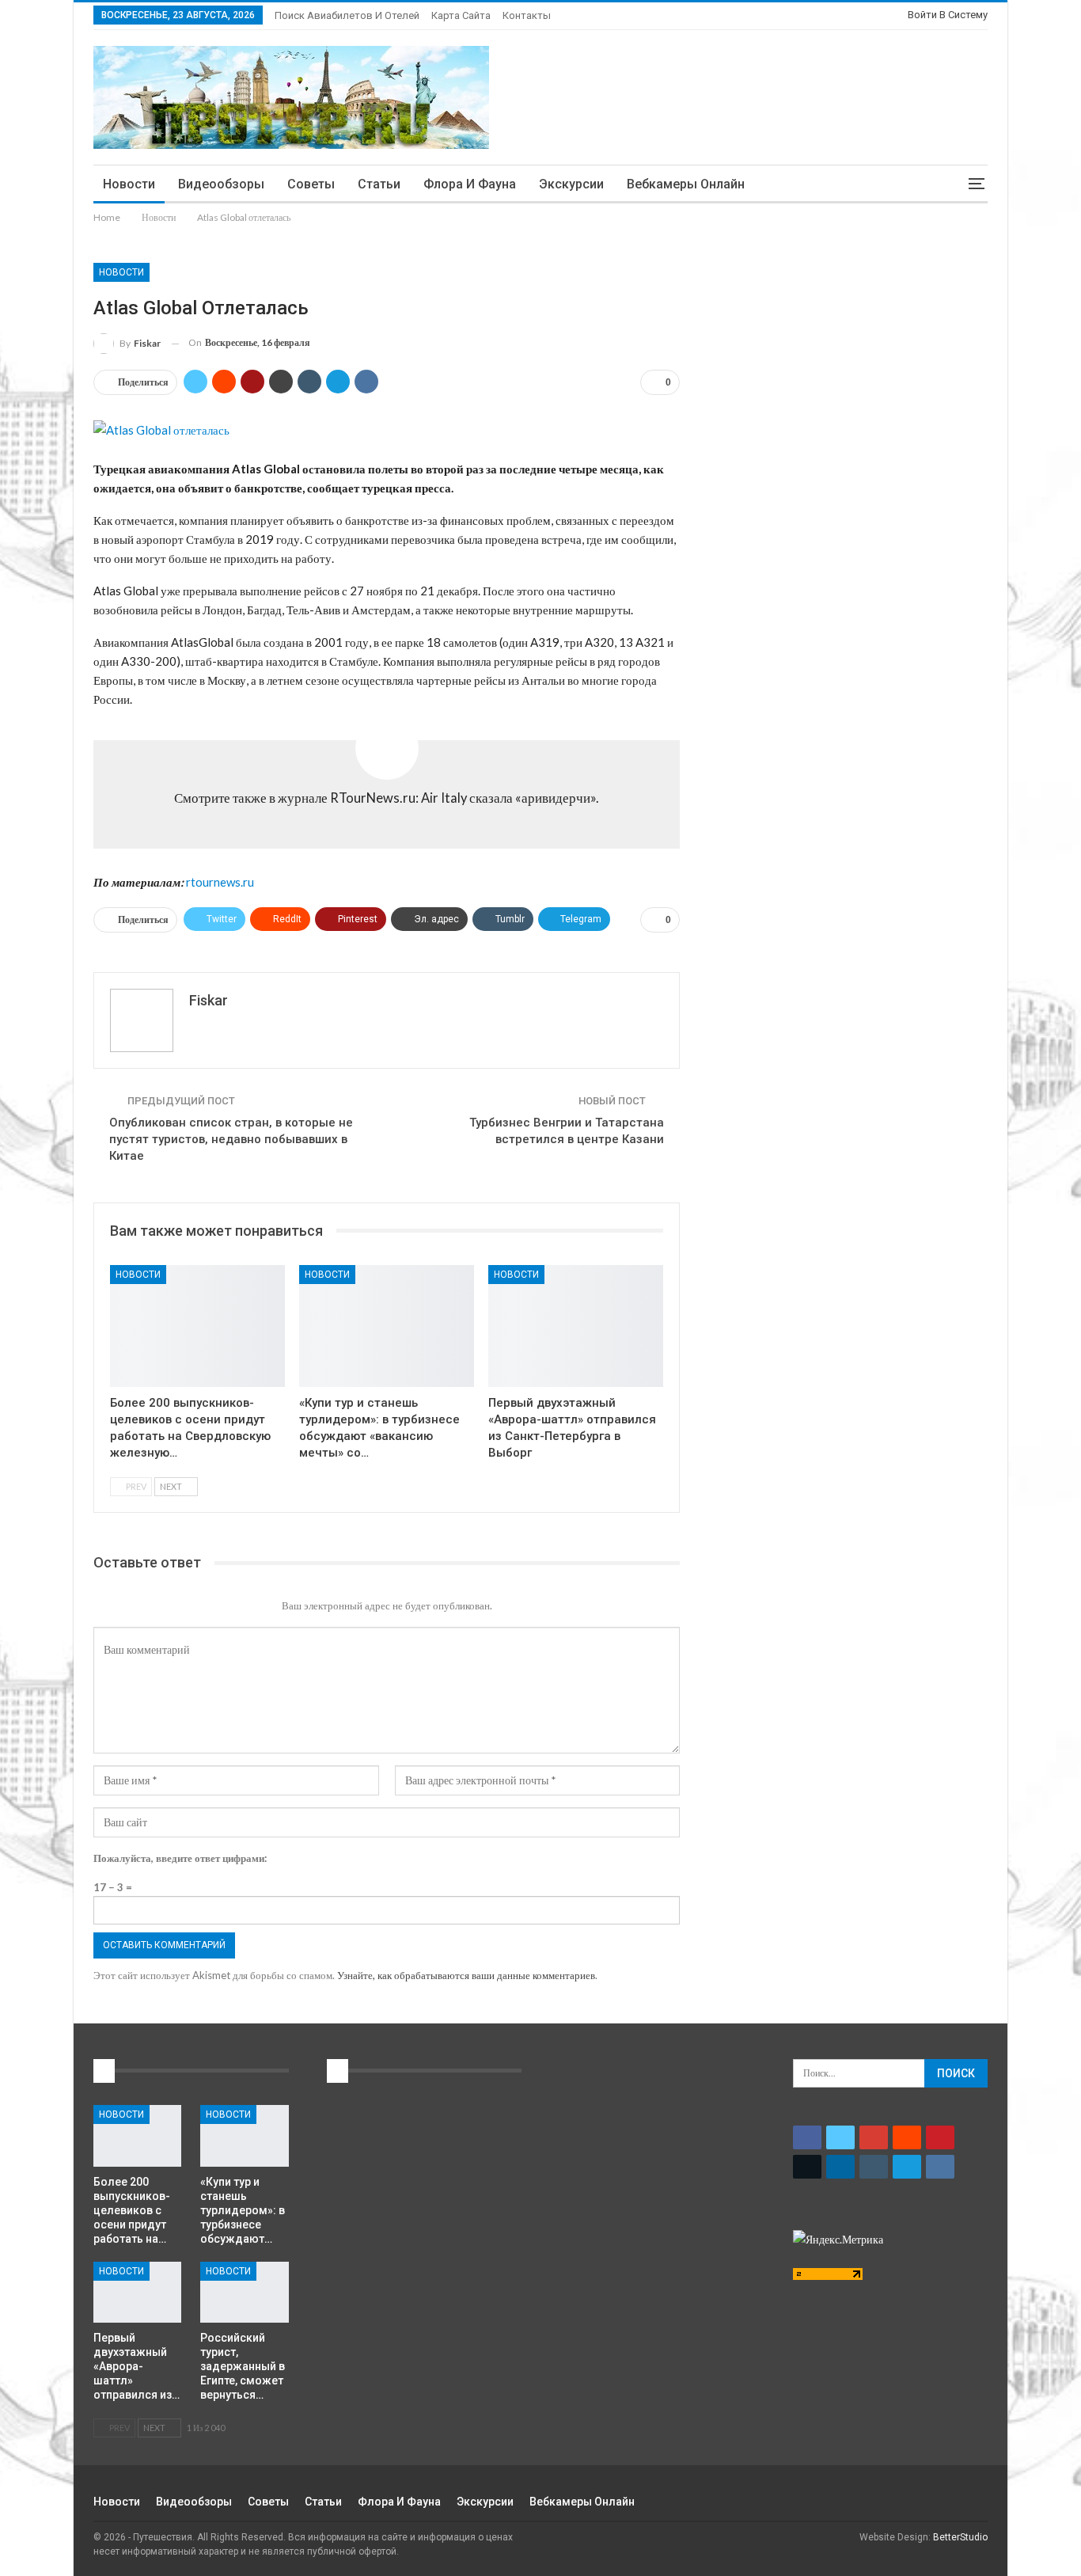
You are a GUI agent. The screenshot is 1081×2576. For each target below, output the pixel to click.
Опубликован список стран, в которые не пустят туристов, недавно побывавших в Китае (231, 1139)
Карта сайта (461, 15)
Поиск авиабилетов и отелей (347, 15)
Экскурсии (571, 184)
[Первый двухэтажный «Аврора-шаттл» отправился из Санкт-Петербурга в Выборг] (576, 1326)
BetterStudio (960, 2537)
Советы (311, 184)
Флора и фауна (470, 184)
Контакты (527, 15)
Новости (129, 184)
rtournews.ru (220, 882)
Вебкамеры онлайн (686, 184)
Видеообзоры (221, 184)
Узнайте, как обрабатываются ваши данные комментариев (466, 1975)
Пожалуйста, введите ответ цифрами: (180, 1858)
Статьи (379, 184)
